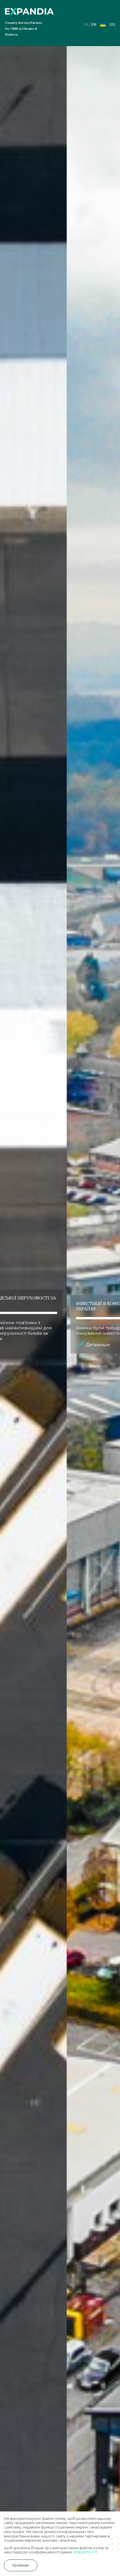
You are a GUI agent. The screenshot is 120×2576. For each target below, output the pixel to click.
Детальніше (31, 1345)
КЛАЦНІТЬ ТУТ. (86, 2552)
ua (86, 24)
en (94, 24)
